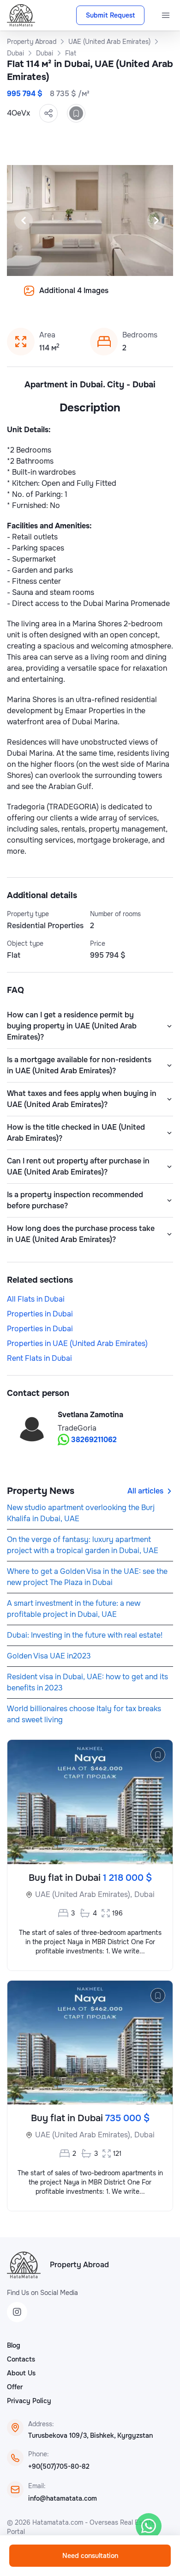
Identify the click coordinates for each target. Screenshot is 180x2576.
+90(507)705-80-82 (59, 2466)
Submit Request (110, 15)
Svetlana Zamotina (90, 1415)
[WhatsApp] (149, 2526)
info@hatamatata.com (63, 2498)
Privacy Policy (29, 2401)
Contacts (21, 2359)
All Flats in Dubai (36, 1299)
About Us (21, 2373)
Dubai (144, 1894)
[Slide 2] (62, 297)
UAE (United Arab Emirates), (84, 1894)
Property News (41, 1491)
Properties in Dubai (40, 1314)
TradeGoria (77, 1428)
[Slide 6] (107, 297)
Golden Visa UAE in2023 (49, 1656)
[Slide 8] (129, 297)
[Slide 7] (118, 297)
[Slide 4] (84, 297)
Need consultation (90, 2556)
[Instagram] (17, 2312)
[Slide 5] (96, 297)
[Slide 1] (51, 297)
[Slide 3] (73, 297)
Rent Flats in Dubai (39, 1358)
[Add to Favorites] (76, 113)
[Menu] (166, 15)
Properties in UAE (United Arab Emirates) (77, 1343)
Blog (14, 2345)
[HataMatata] (24, 2265)
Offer (15, 2387)
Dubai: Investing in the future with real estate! (85, 1635)
